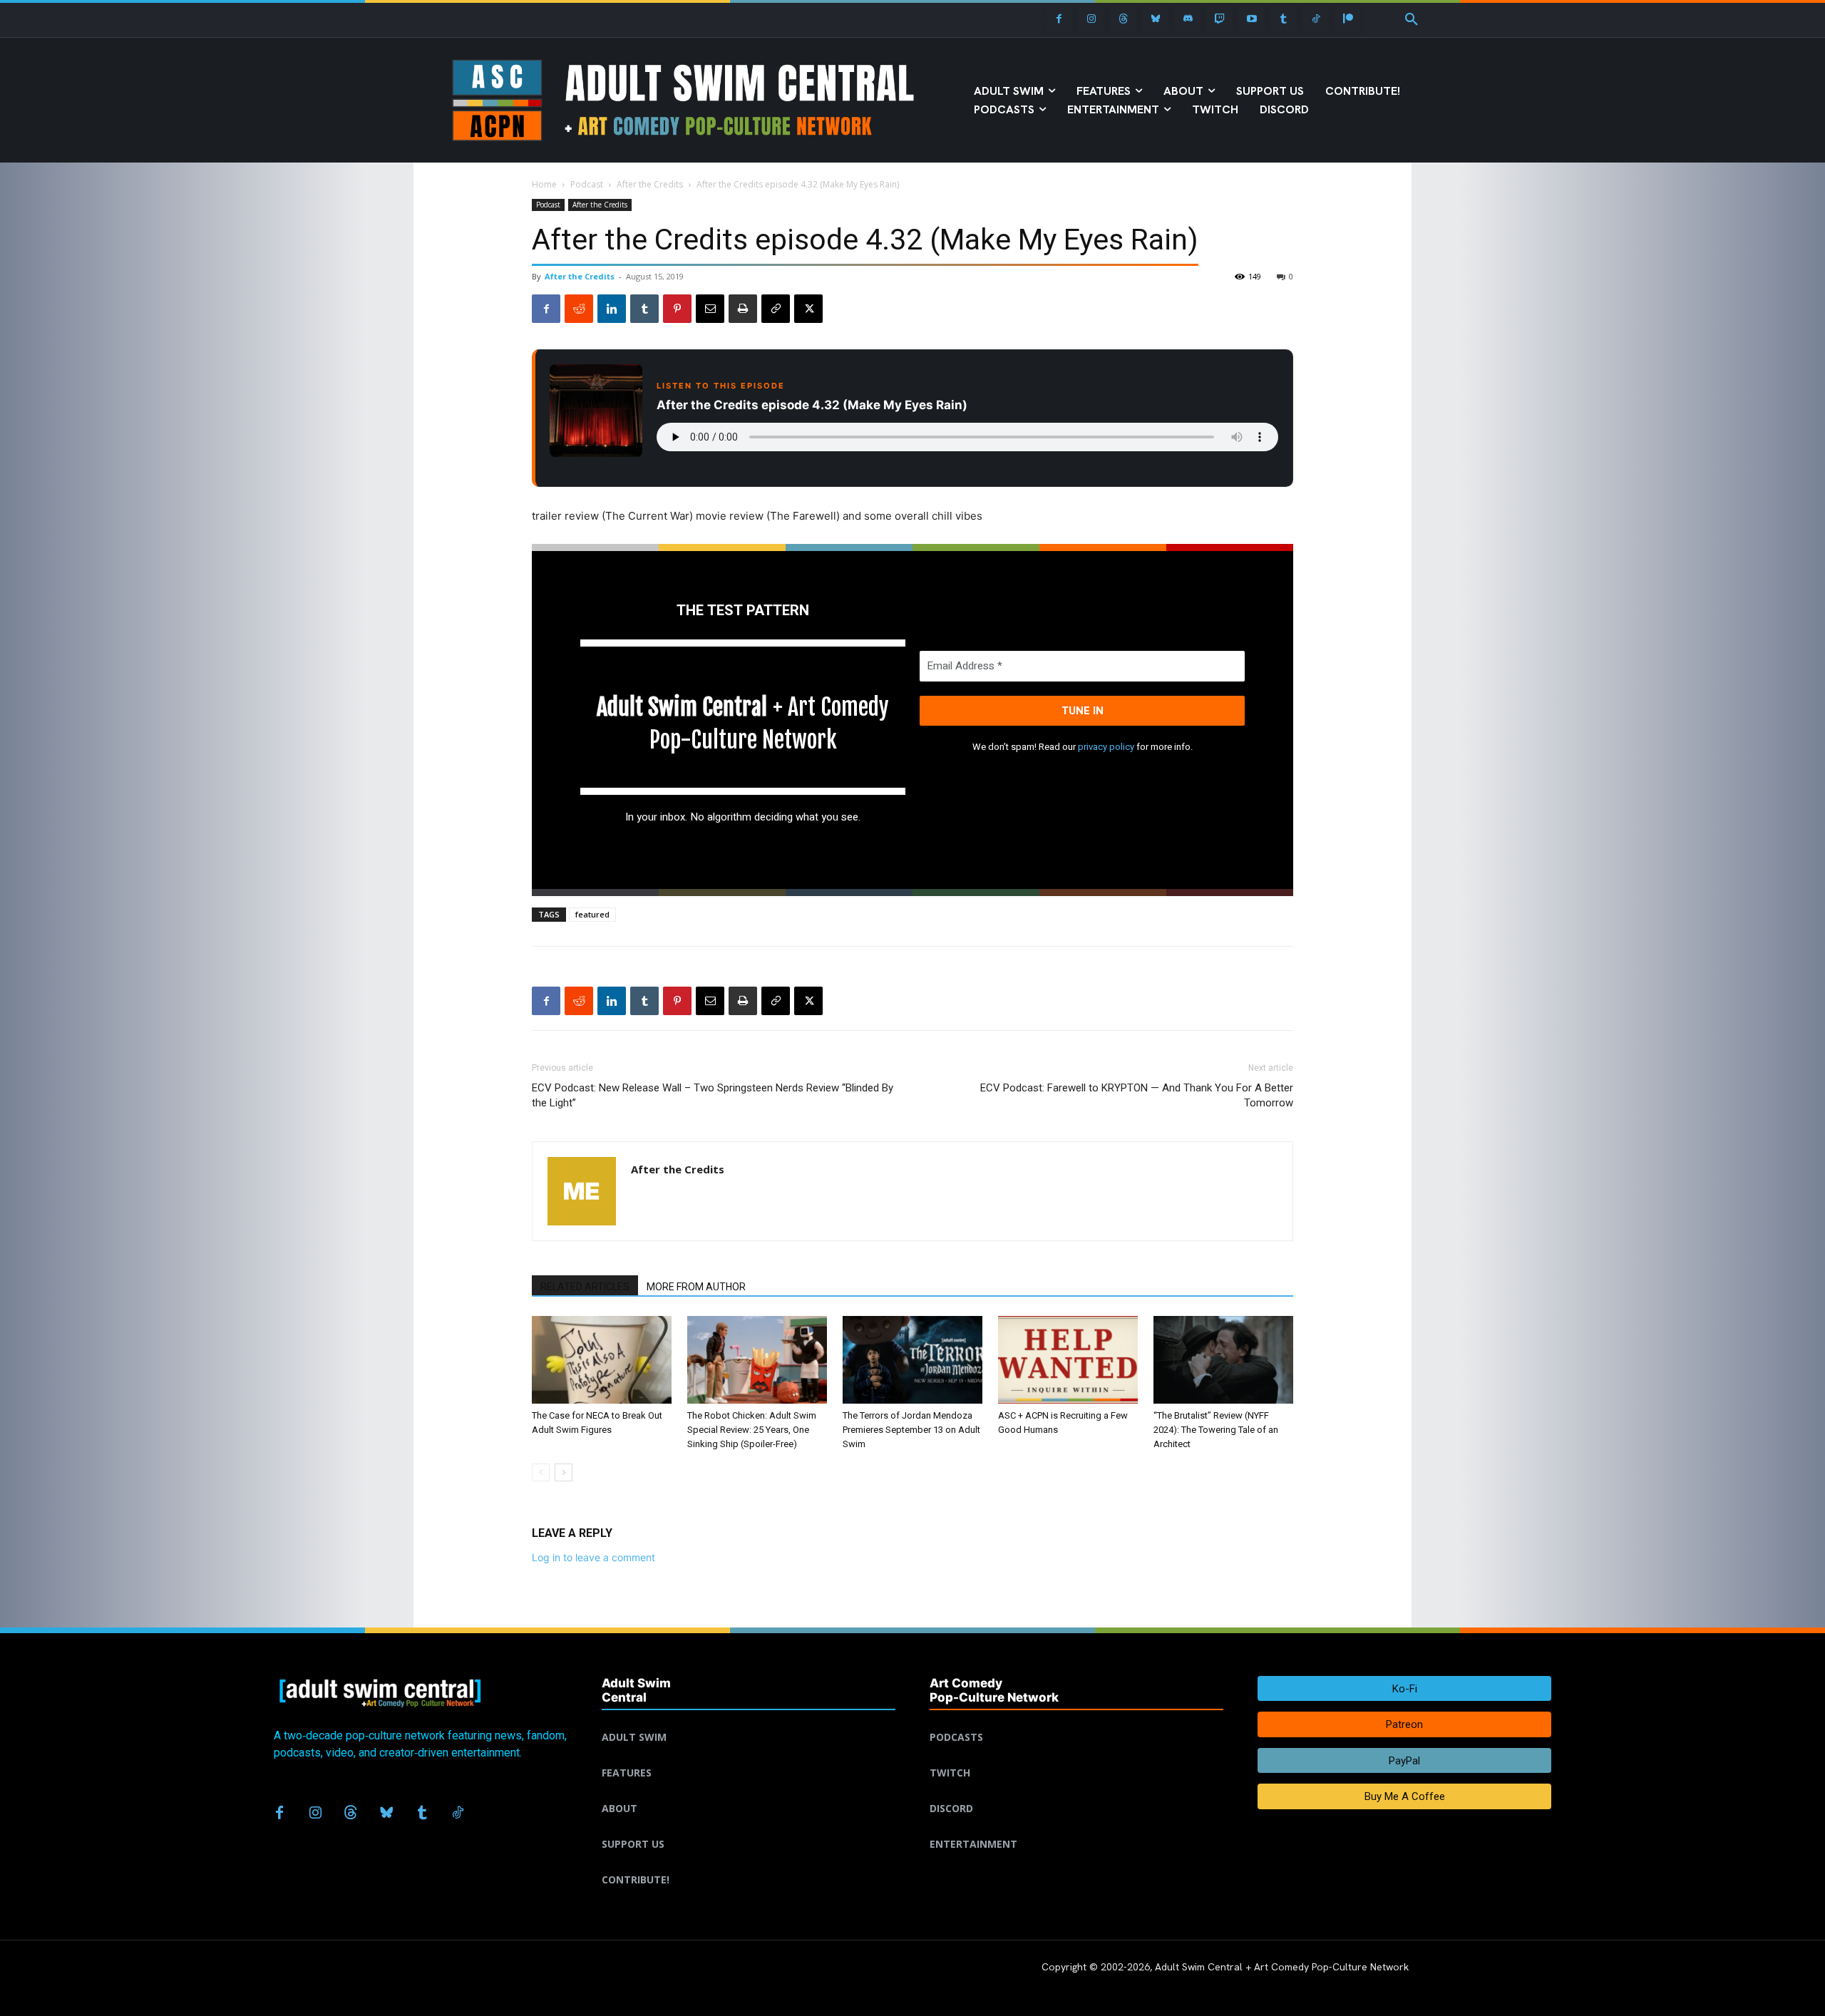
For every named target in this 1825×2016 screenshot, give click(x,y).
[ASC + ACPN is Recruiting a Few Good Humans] (1068, 1360)
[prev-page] (541, 1472)
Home (544, 184)
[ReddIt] (579, 309)
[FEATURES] (749, 1756)
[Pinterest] (677, 309)
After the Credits (650, 184)
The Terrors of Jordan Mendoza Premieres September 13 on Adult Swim (911, 1430)
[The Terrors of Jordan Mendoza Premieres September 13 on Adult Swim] (912, 1360)
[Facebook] (1059, 19)
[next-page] (564, 1472)
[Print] (743, 309)
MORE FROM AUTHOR (696, 1287)
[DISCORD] (1076, 1791)
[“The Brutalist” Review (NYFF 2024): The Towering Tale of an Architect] (1223, 1360)
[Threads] (1123, 19)
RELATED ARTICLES (585, 1287)
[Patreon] (1348, 19)
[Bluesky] (1155, 19)
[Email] (710, 309)
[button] (1412, 20)
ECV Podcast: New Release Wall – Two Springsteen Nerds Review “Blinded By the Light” (713, 1095)
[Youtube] (1251, 19)
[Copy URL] (776, 309)
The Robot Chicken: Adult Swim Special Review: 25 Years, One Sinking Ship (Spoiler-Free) (752, 1430)
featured (592, 914)
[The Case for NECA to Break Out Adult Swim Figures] (602, 1360)
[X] (808, 309)
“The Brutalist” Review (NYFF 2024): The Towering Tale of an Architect (1216, 1430)
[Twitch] (1219, 19)
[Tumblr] (1284, 19)
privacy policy (1106, 747)
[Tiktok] (1316, 19)
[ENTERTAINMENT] (1076, 1827)
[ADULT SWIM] (749, 1720)
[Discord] (1187, 19)
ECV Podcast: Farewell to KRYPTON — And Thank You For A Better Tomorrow (1137, 1095)
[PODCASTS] (1076, 1720)
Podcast (587, 184)
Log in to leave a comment (593, 1557)
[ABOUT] (749, 1791)
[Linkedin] (612, 309)
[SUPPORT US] (749, 1827)
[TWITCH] (1076, 1756)
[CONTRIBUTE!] (749, 1863)
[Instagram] (1091, 19)
